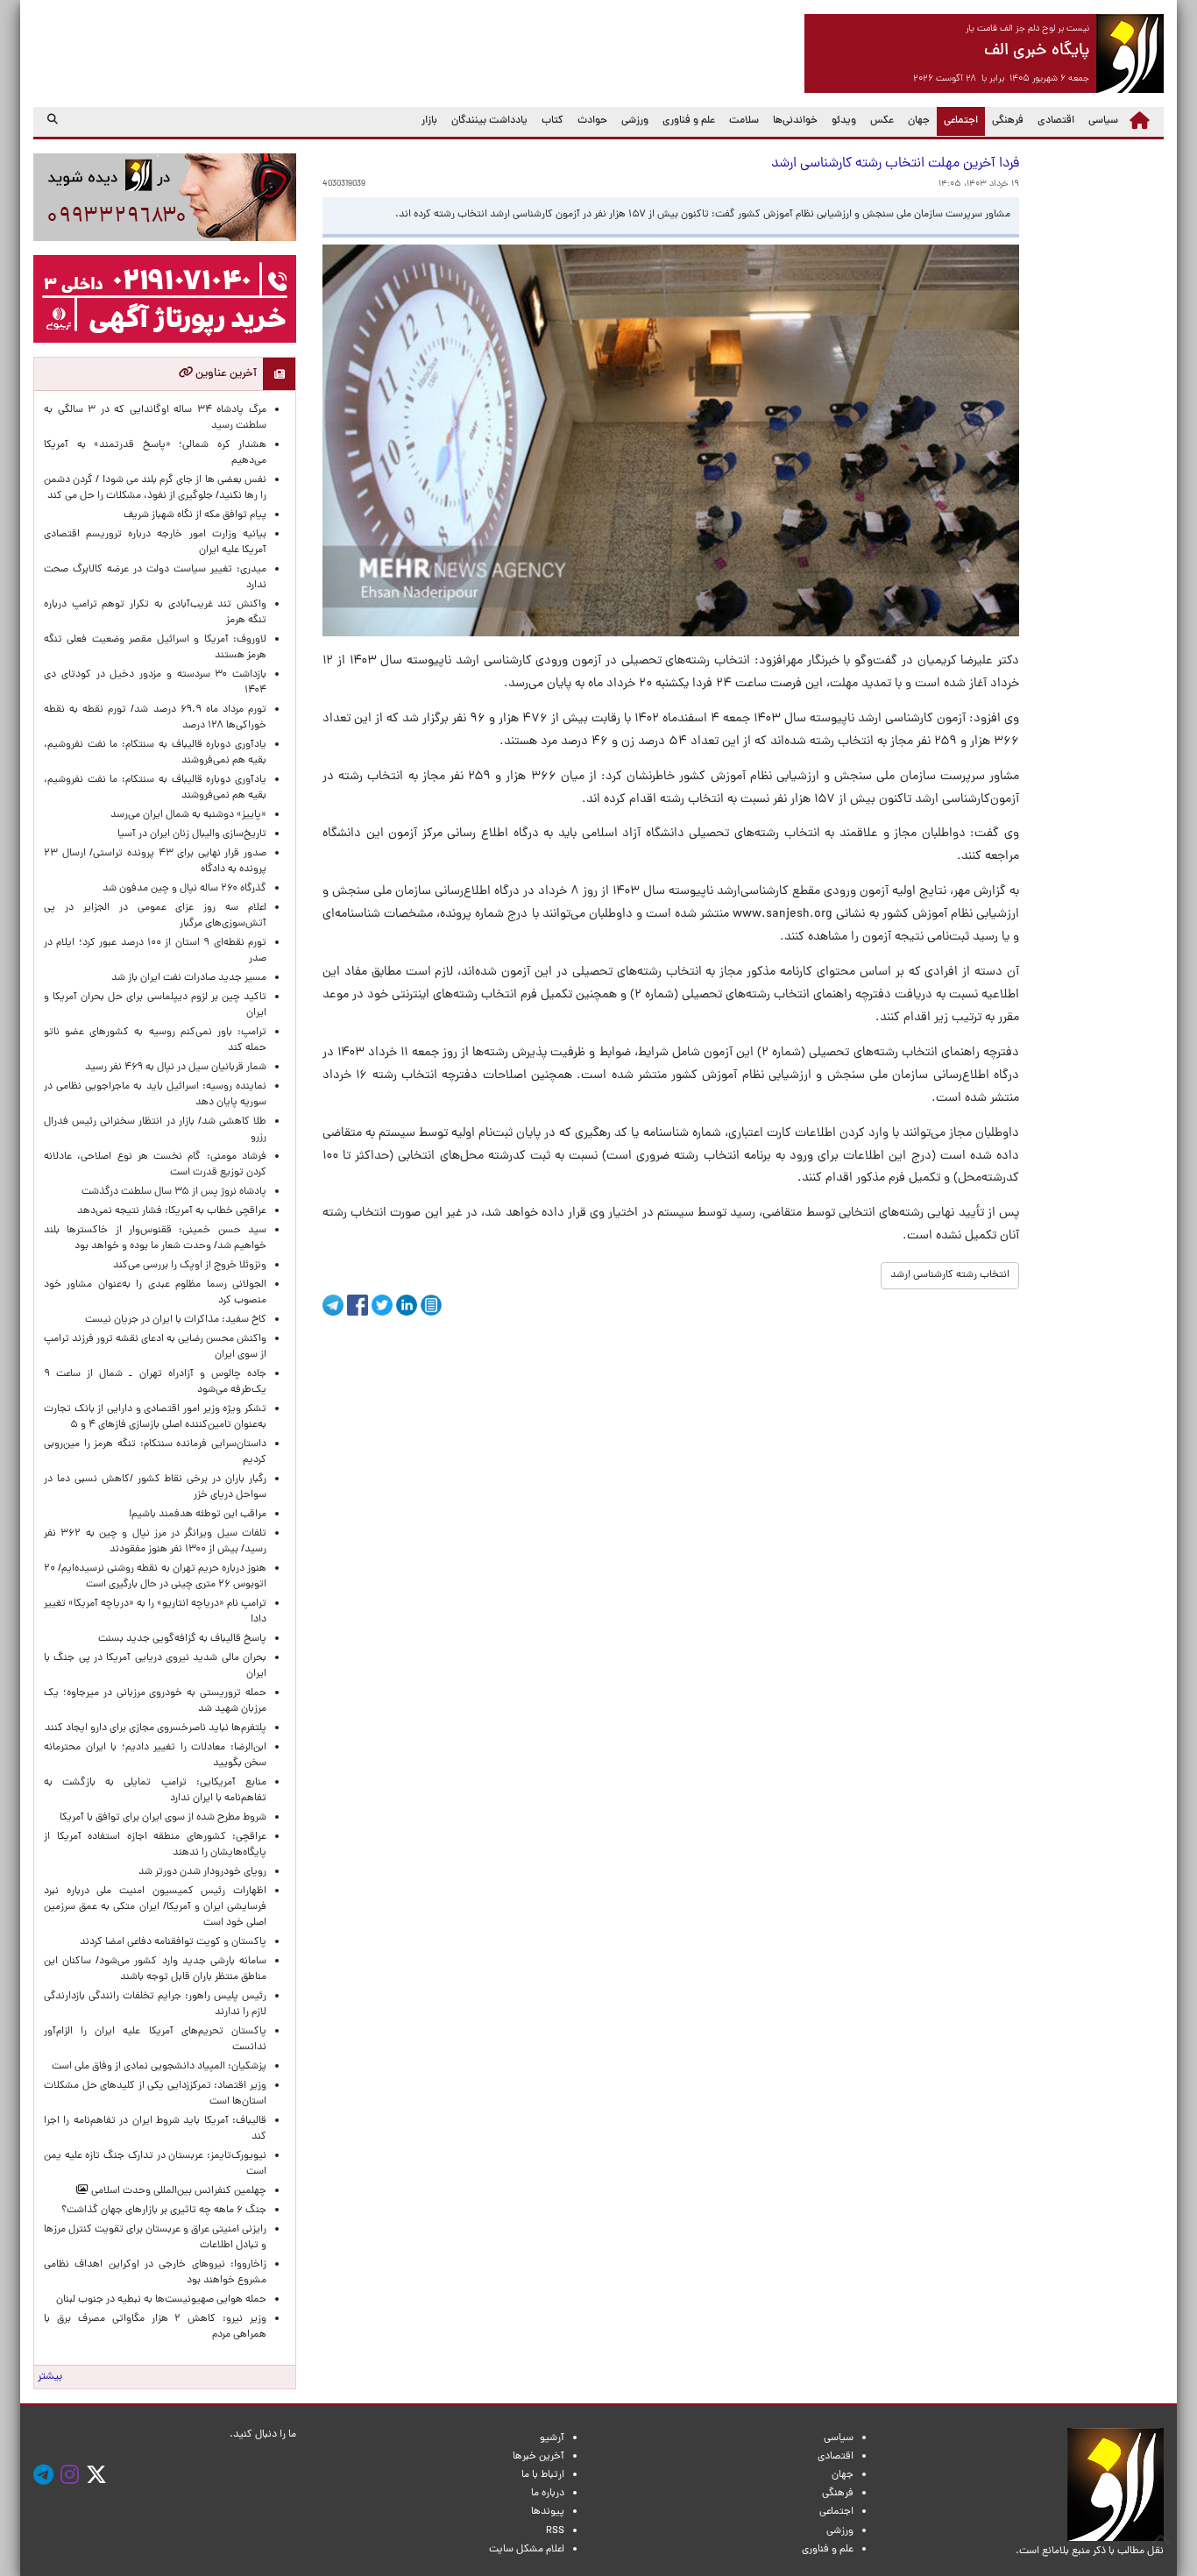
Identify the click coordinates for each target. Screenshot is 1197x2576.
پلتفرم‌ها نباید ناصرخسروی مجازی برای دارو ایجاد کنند (156, 1728)
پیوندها (548, 2512)
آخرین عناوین (225, 374)
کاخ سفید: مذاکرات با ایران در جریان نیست (176, 1320)
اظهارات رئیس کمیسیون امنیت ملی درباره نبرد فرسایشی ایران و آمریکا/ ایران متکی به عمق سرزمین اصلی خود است (155, 1907)
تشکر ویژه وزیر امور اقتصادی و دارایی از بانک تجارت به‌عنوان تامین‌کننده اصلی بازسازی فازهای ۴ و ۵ (155, 1417)
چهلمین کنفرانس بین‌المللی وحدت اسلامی (177, 2191)
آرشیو (552, 2438)
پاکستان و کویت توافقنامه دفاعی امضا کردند (170, 1942)
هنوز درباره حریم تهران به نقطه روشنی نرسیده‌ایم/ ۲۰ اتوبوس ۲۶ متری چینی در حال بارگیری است (155, 1577)
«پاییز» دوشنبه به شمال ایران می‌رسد (188, 815)
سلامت (744, 121)
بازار (429, 121)
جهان (919, 121)
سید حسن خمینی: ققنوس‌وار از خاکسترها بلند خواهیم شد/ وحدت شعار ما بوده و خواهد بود (155, 1238)
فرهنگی (1008, 121)
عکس (882, 121)
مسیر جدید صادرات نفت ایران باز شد (189, 978)
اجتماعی (957, 121)
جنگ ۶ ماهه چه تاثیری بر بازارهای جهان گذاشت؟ (164, 2211)
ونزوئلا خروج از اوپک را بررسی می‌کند (190, 1266)
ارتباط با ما (543, 2475)
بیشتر (50, 2377)
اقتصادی (1056, 121)
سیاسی (1103, 121)
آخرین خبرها (538, 2457)
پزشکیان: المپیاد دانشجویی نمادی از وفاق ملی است (156, 2067)
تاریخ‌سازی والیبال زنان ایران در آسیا (192, 834)
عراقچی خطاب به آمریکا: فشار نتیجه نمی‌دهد (172, 1211)
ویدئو (844, 121)
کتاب (552, 121)
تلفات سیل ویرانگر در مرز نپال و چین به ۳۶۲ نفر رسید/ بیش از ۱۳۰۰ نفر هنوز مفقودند (155, 1542)
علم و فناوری (689, 121)
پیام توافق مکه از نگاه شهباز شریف (195, 515)
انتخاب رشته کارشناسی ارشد (950, 1275)
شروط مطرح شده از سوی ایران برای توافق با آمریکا (163, 1818)
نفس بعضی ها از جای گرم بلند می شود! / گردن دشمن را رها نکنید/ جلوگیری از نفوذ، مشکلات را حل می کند (155, 488)
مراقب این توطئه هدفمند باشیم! (198, 1515)
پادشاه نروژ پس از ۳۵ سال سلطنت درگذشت (174, 1192)
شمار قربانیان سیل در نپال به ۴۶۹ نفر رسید (176, 1068)
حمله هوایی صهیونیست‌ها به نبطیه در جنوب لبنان (161, 2300)
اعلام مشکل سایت (527, 2550)
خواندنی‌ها (795, 121)
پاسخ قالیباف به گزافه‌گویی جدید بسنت (182, 1639)
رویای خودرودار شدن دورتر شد (200, 1872)
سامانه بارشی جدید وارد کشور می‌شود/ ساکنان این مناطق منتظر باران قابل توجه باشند (155, 1969)
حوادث (592, 121)
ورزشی (635, 121)
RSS (555, 2531)
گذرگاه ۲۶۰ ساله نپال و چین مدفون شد (184, 889)
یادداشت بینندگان (489, 121)
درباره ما (548, 2494)
